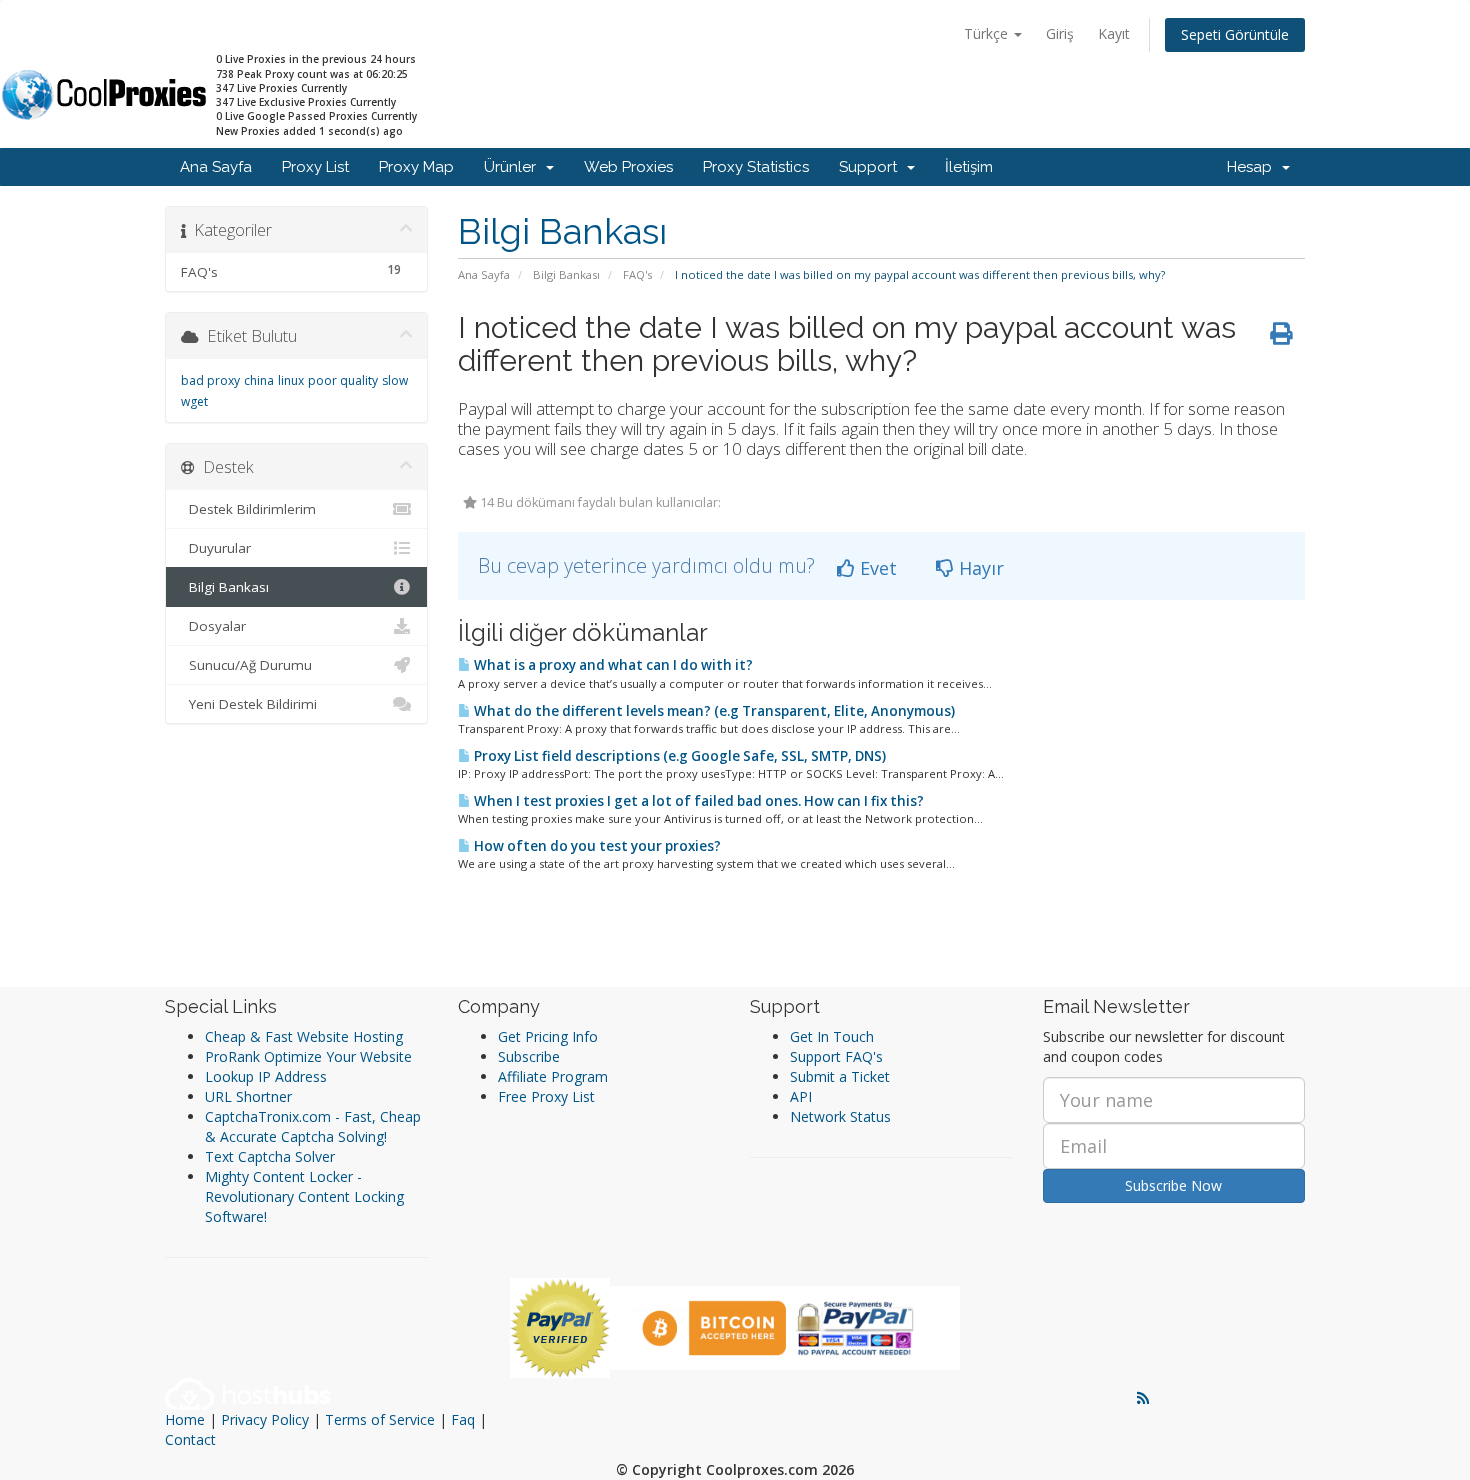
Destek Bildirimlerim (248, 509)
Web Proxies (628, 167)
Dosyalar (213, 626)
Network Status (840, 1116)
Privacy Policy (265, 1419)
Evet (876, 568)
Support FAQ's (836, 1056)
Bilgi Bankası (566, 274)
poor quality (343, 380)
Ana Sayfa (216, 167)
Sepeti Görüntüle (1235, 34)
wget (194, 401)
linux (291, 380)
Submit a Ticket (840, 1076)
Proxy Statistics (756, 167)
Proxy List (315, 167)
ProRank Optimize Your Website (308, 1056)
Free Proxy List (546, 1096)
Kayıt (1114, 33)
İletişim (969, 167)
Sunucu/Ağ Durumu (246, 665)
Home (185, 1419)
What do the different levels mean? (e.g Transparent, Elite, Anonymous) (713, 711)
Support (872, 167)
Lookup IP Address (266, 1076)
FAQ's (637, 274)
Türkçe (988, 33)
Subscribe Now (1173, 1185)
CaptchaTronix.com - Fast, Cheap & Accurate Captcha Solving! (313, 1126)
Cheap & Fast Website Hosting (304, 1036)
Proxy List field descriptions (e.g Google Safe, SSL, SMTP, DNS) (678, 756)
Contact (190, 1439)
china (259, 380)
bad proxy (210, 380)
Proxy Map (416, 167)
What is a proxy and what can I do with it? (612, 665)
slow (395, 380)
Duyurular (216, 548)
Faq (463, 1419)
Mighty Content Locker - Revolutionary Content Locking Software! (304, 1196)
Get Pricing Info (548, 1036)
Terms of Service (380, 1419)
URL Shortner (248, 1096)
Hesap (1253, 167)
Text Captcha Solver (270, 1156)
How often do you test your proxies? (596, 846)
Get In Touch (832, 1036)
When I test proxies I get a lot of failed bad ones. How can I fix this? (697, 801)
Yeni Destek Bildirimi (249, 704)
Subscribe (529, 1056)
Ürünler (514, 167)
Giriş (1060, 33)
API (801, 1096)
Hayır (979, 568)
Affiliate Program (553, 1076)
